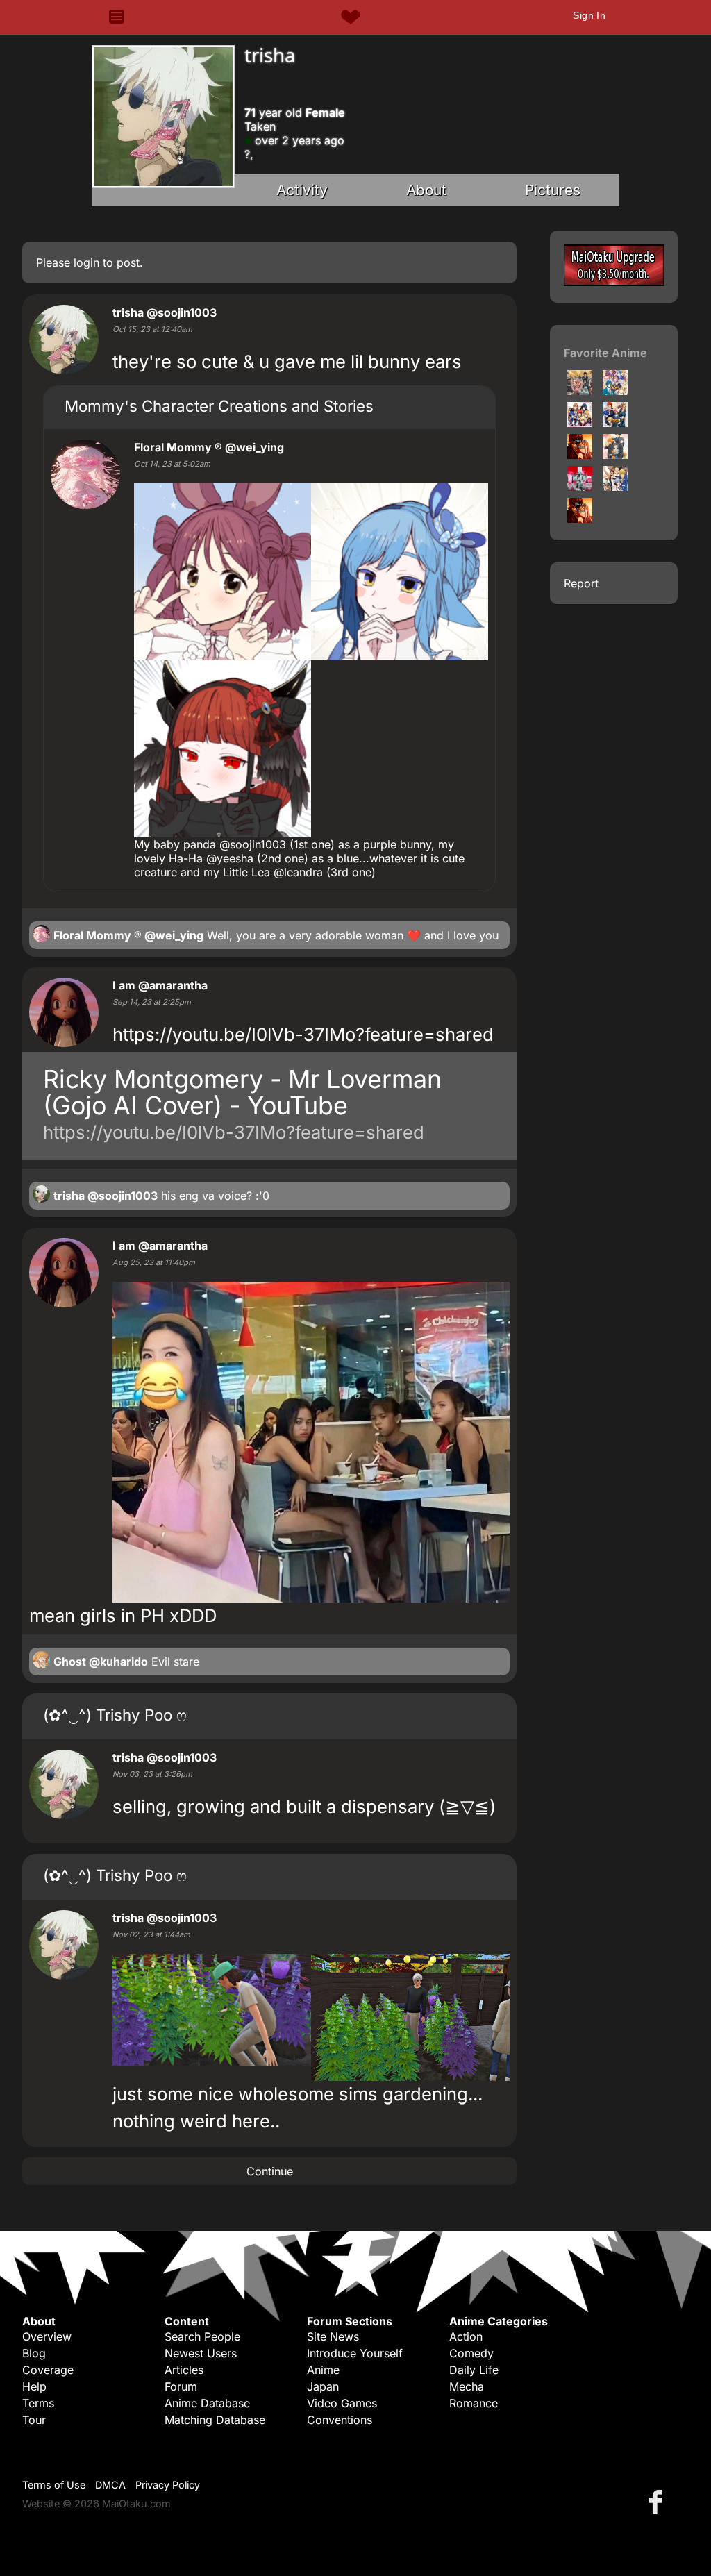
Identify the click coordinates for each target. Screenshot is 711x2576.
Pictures (553, 190)
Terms (38, 2403)
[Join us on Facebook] (658, 2501)
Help (34, 2386)
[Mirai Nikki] (580, 487)
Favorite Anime (605, 353)
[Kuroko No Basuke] (615, 487)
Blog (34, 2353)
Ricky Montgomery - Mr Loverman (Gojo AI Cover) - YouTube (242, 1092)
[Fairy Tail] (580, 391)
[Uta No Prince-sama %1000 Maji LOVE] (615, 391)
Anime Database (207, 2403)
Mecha (467, 2386)
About (426, 190)
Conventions (340, 2420)
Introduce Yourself (355, 2353)
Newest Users (201, 2353)
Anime (323, 2370)
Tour (34, 2420)
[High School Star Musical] (580, 455)
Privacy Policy (168, 2485)
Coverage (48, 2370)
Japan (323, 2386)
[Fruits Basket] (615, 455)
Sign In (589, 15)
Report (581, 583)
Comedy (471, 2353)
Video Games (342, 2403)
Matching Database (215, 2420)
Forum (181, 2386)
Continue (270, 2171)
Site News (333, 2336)
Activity (302, 190)
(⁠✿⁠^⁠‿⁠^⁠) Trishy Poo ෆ (115, 1715)
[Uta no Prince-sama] (580, 423)
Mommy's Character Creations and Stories (219, 406)
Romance (474, 2403)
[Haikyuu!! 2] (580, 519)
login (86, 262)
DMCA (110, 2485)
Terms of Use (54, 2485)
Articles (184, 2370)
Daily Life (474, 2370)
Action (466, 2336)
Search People (202, 2336)
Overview (47, 2336)
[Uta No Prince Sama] (615, 423)
